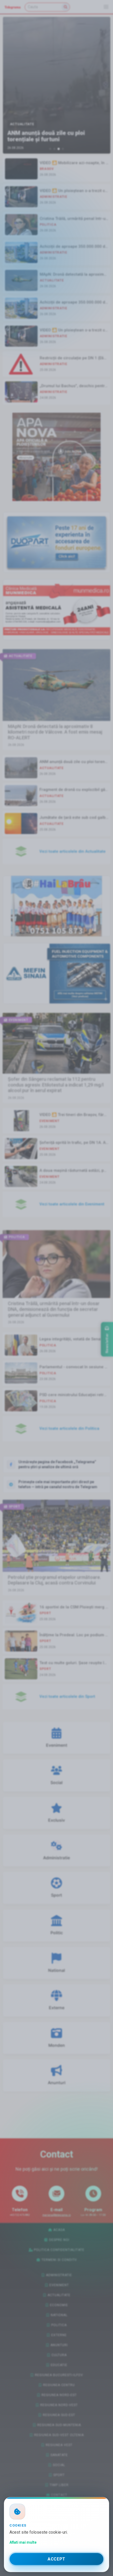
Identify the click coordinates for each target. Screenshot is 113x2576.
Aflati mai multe (23, 2542)
